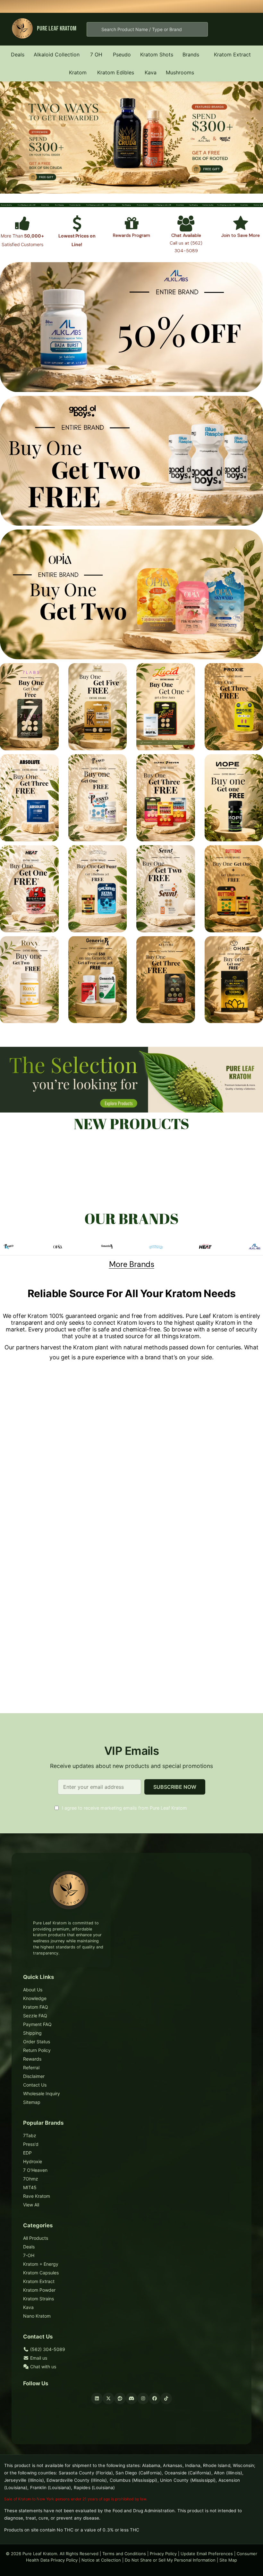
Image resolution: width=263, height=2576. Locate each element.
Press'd (31, 2144)
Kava (151, 72)
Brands (191, 54)
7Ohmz (31, 2179)
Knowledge (35, 1998)
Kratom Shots (157, 54)
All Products (36, 2238)
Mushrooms (180, 72)
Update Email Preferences (207, 2554)
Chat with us (42, 2367)
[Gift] (132, 227)
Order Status (37, 2042)
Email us (38, 2358)
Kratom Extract (232, 54)
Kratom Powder (39, 2290)
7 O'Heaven (35, 2170)
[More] (83, 54)
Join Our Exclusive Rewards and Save (219, 6)
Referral (31, 2067)
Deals (18, 54)
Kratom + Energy (41, 2264)
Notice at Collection (101, 2560)
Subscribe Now (175, 1787)
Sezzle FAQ (35, 2016)
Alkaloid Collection (57, 54)
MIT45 (30, 2187)
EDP (27, 2153)
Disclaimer (34, 2076)
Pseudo (122, 54)
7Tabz (30, 2135)
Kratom (78, 72)
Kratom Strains (38, 2299)
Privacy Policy (163, 2554)
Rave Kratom (37, 2196)
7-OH (29, 2255)
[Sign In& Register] (225, 29)
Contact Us (35, 2085)
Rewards (32, 2059)
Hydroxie (33, 2161)
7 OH (96, 54)
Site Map (228, 2560)
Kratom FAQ (36, 2007)
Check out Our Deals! (181, 6)
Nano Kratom (37, 2316)
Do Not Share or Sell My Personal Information (170, 2560)
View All (31, 2205)
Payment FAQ (37, 2024)
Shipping (32, 2033)
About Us (33, 1990)
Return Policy (37, 2050)
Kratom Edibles (116, 72)
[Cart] (245, 29)
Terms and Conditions (124, 2554)
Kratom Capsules (41, 2273)
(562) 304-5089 (47, 2349)
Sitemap (32, 2102)
